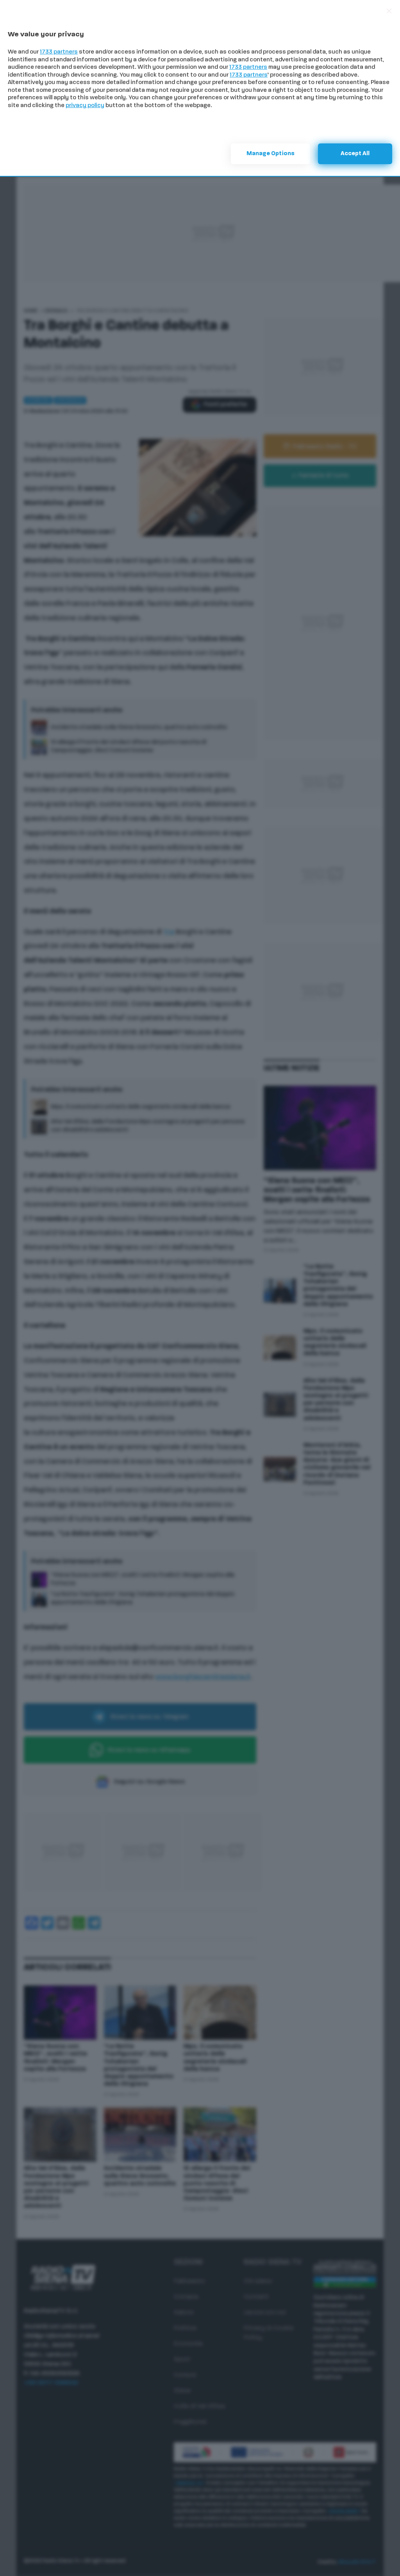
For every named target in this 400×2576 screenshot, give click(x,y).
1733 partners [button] (59, 52)
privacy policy (85, 106)
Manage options (271, 154)
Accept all (355, 154)
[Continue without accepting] (389, 11)
